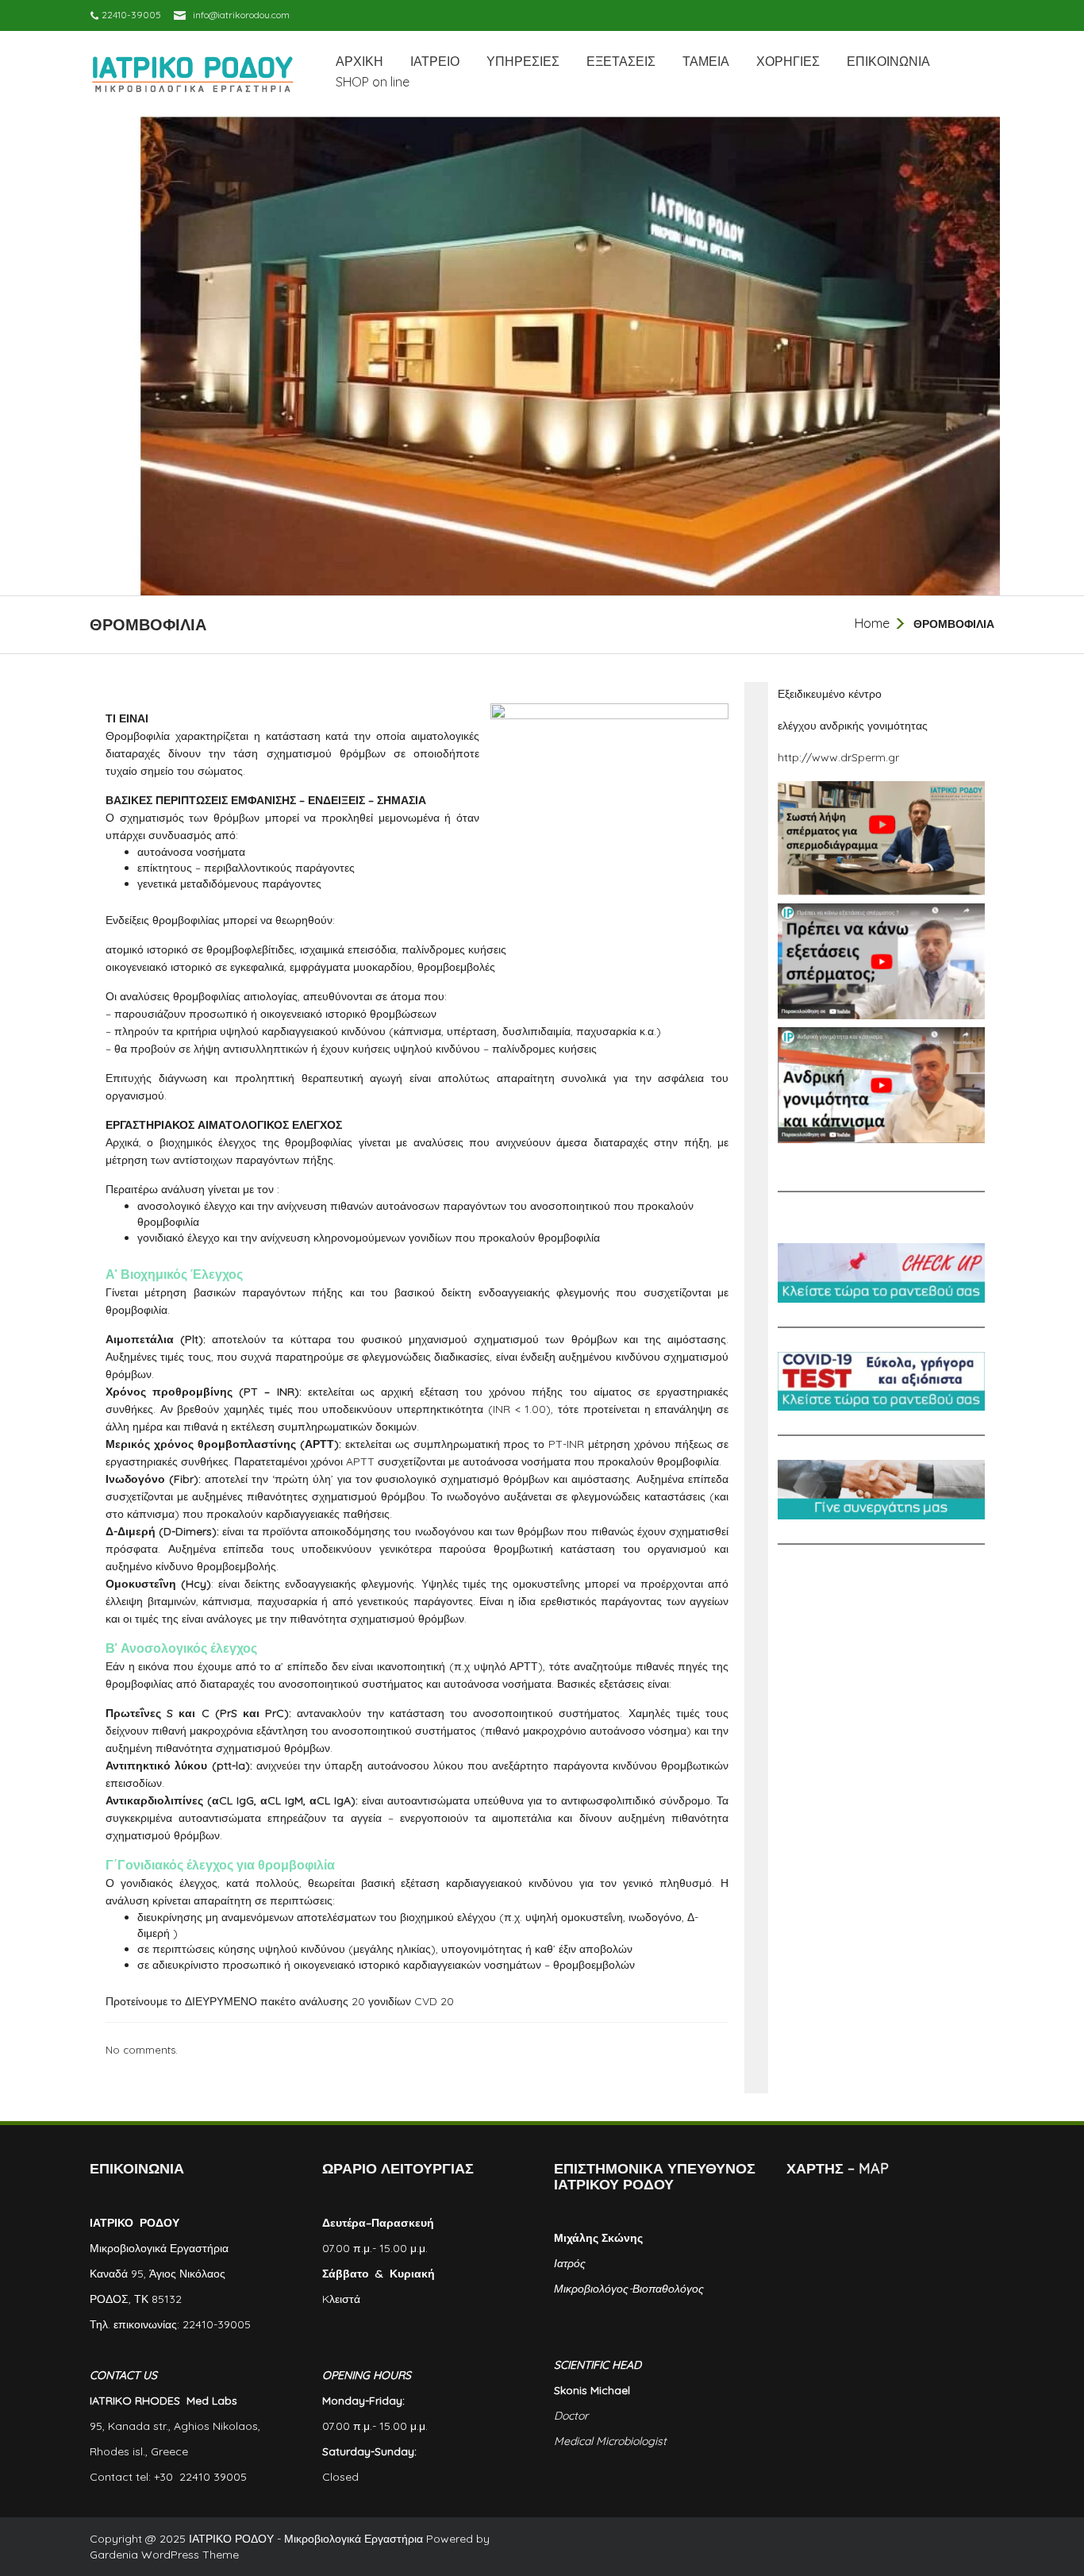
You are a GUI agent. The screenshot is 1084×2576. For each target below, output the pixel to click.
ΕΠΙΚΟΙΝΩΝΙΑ (888, 61)
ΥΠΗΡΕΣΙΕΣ (523, 61)
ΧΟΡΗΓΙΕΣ (788, 61)
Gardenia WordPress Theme (164, 2555)
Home (872, 623)
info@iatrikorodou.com (241, 15)
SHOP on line (373, 82)
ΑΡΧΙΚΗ (359, 61)
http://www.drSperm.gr (838, 757)
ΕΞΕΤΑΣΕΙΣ (621, 61)
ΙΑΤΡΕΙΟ (435, 61)
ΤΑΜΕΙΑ (706, 61)
